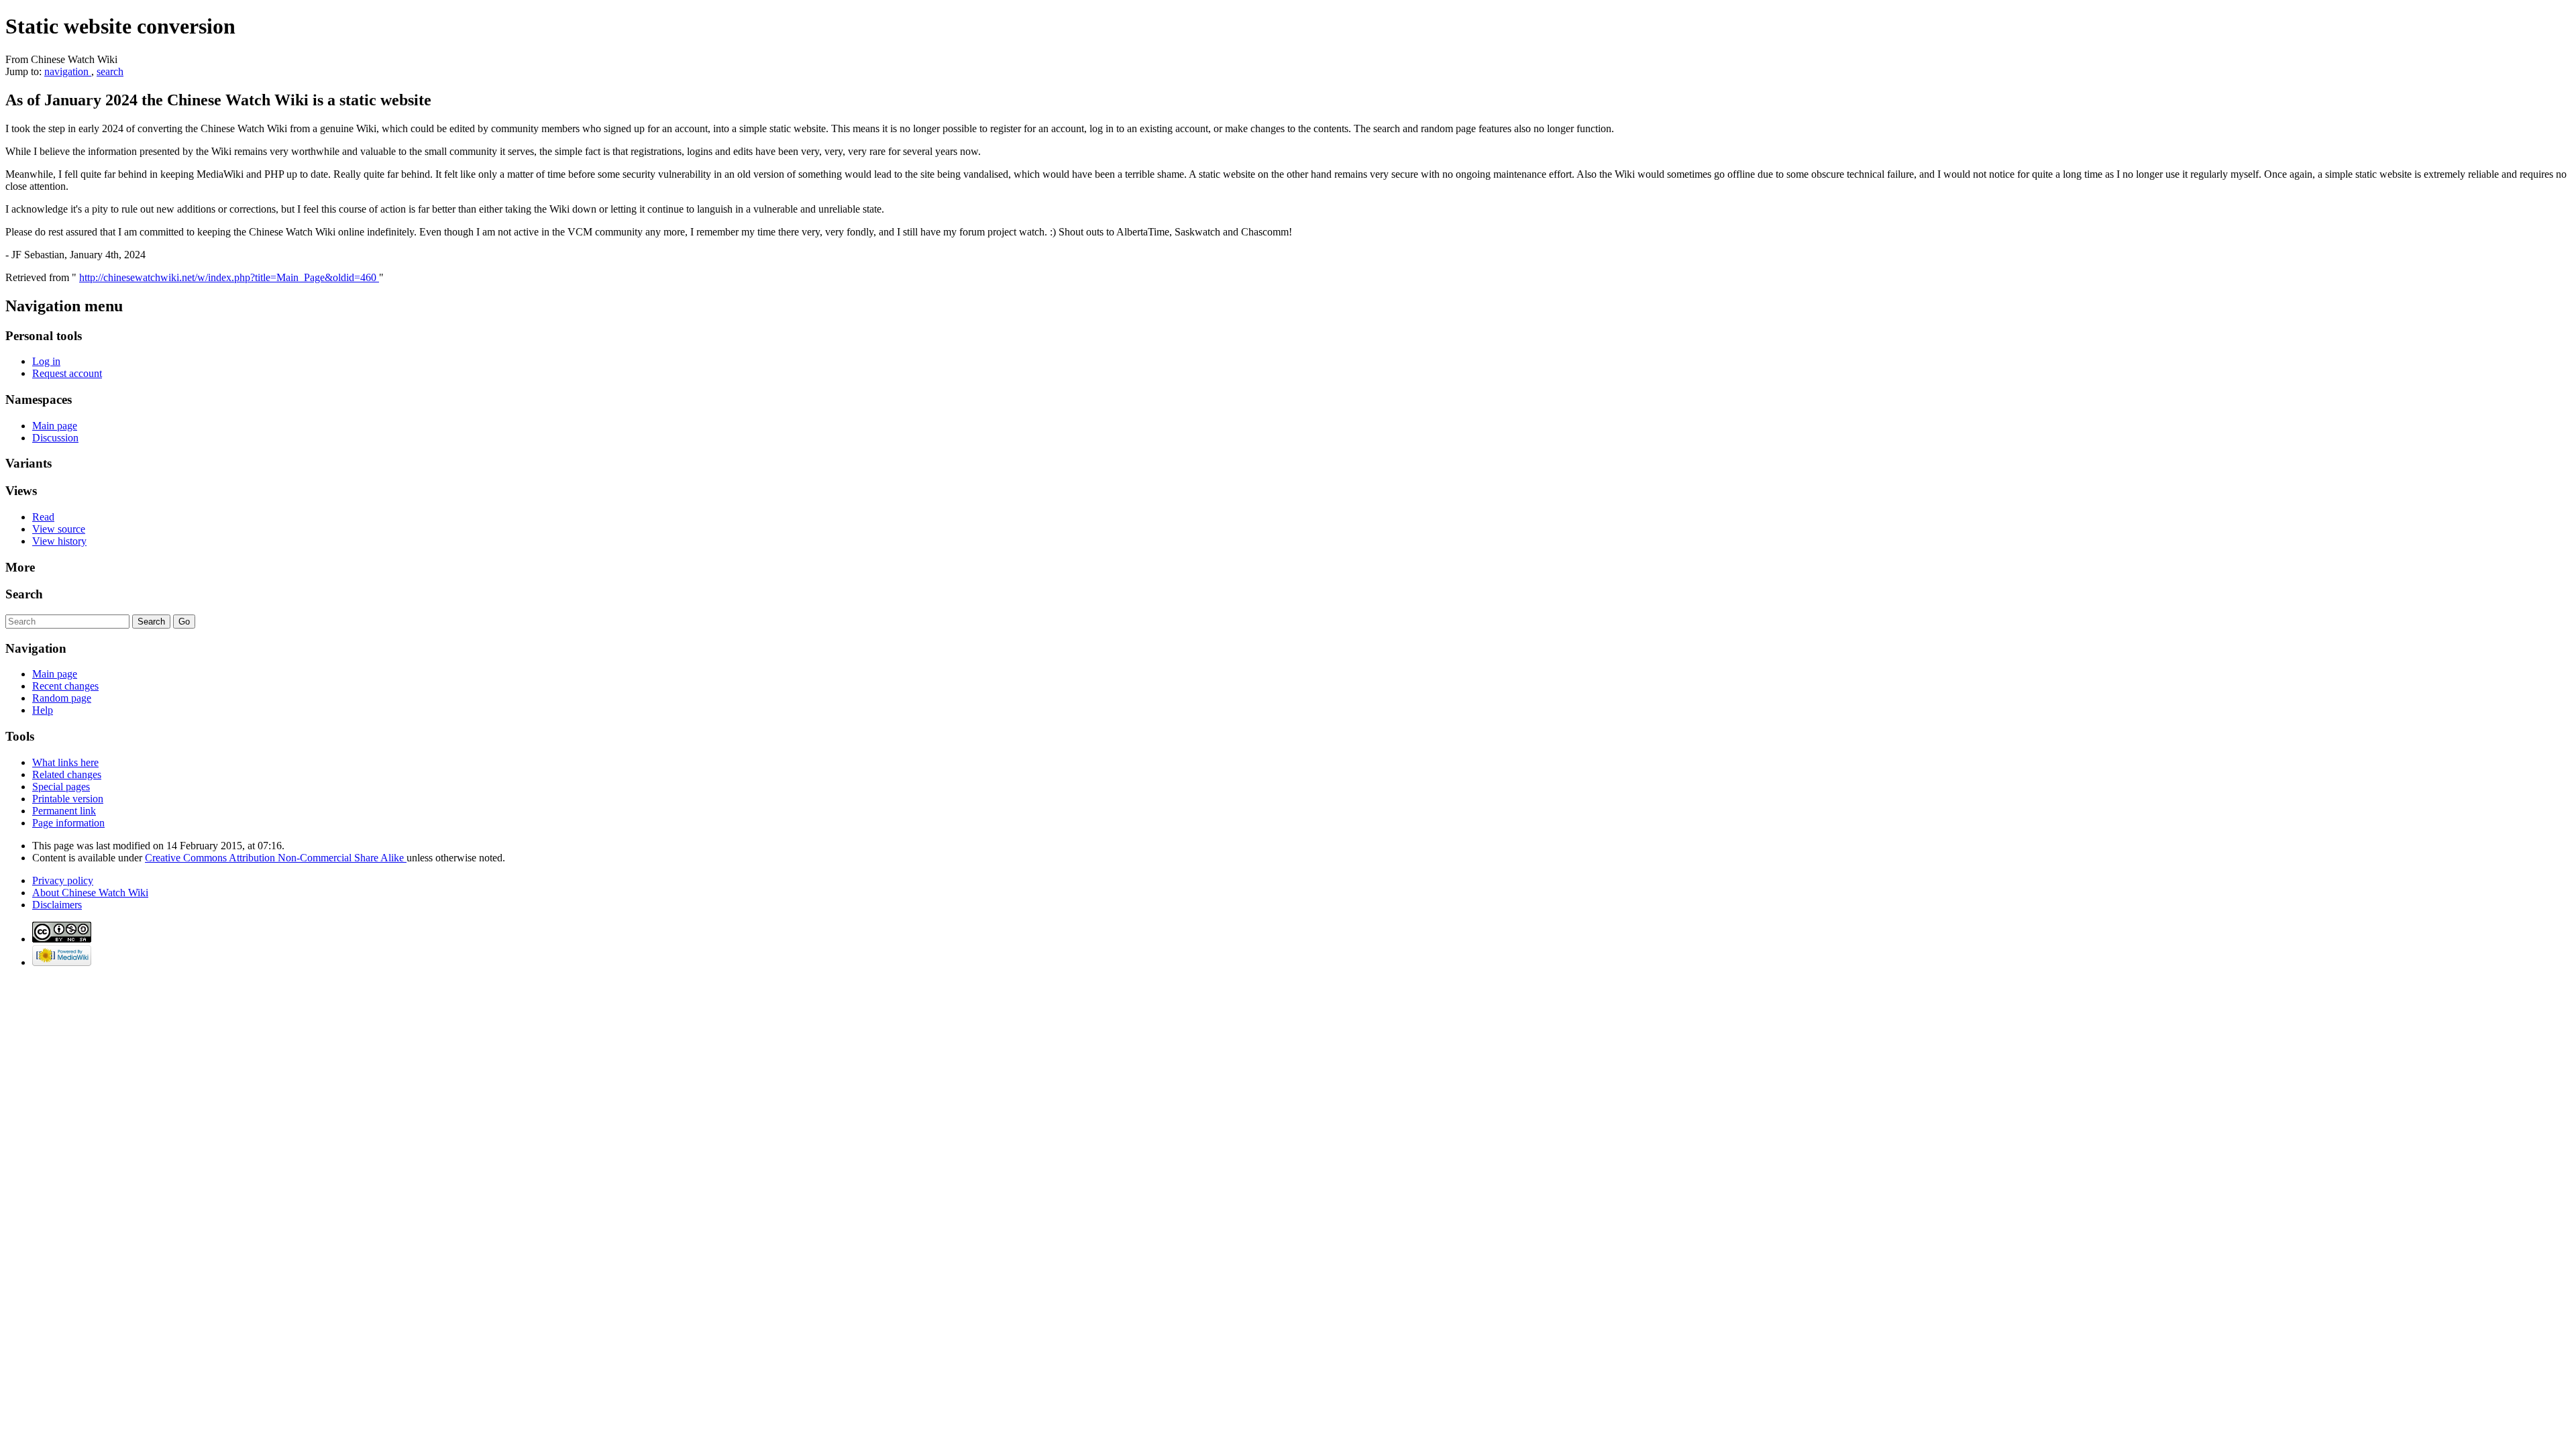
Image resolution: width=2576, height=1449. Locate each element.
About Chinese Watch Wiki (90, 893)
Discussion (55, 438)
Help (43, 710)
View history (59, 541)
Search (24, 594)
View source (59, 529)
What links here (65, 762)
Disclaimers (57, 905)
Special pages (61, 787)
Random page (62, 698)
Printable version (68, 799)
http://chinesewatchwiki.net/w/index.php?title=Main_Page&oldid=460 (229, 277)
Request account (67, 373)
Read (43, 517)
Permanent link (64, 811)
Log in (46, 361)
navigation (68, 71)
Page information (68, 823)
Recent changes (65, 686)
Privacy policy (63, 880)
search (110, 71)
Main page (55, 426)
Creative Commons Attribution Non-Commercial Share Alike (276, 858)
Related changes (67, 774)
